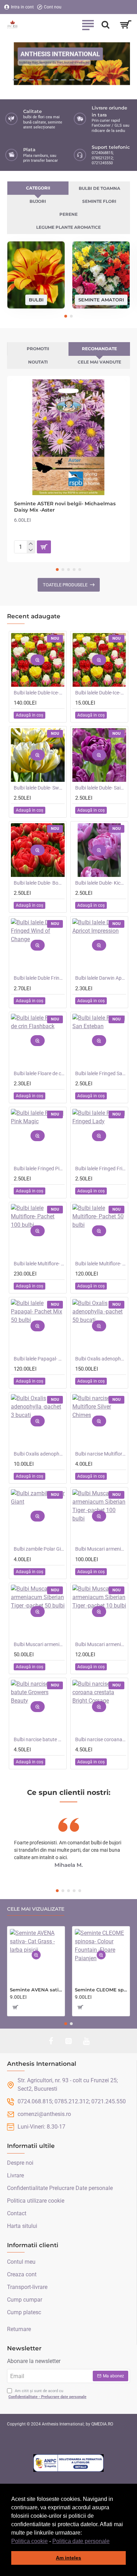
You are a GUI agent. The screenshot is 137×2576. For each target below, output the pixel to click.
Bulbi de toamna (99, 188)
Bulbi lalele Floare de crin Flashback (39, 1073)
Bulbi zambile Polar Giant (39, 1549)
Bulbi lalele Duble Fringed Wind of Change (39, 978)
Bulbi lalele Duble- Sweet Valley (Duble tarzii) (39, 788)
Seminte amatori (101, 299)
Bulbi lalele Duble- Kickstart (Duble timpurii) (101, 883)
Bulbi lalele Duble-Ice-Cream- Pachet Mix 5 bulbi (101, 693)
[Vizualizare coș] (126, 25)
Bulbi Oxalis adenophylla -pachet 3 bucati (39, 1454)
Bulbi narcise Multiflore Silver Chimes (101, 1454)
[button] (112, 2542)
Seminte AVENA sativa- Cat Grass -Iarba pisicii (36, 1990)
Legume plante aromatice (68, 227)
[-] (31, 550)
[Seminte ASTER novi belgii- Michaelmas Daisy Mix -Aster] (68, 437)
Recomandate (99, 349)
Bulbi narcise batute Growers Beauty (39, 1739)
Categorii (38, 188)
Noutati (38, 362)
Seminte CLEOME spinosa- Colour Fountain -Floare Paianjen (101, 1990)
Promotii (38, 349)
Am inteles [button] (68, 2558)
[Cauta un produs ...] (105, 25)
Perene (68, 214)
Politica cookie (30, 2541)
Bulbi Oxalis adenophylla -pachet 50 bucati (101, 1359)
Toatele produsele (65, 585)
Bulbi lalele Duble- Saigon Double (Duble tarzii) (101, 788)
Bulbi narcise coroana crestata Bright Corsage (101, 1739)
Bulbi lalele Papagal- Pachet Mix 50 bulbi (39, 1359)
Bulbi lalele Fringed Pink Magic (39, 1169)
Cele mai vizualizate (36, 1909)
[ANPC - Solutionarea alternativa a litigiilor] (68, 2463)
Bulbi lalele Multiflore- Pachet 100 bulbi (39, 1264)
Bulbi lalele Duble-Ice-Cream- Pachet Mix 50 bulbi (39, 693)
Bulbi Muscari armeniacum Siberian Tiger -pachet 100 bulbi (101, 1549)
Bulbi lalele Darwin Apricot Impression (101, 978)
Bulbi (36, 299)
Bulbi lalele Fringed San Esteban (101, 1073)
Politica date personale (81, 2541)
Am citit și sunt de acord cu (47, 2394)
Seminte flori (99, 201)
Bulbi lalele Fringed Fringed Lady (101, 1169)
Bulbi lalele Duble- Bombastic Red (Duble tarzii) (39, 883)
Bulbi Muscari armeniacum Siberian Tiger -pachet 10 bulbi (101, 1644)
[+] (31, 544)
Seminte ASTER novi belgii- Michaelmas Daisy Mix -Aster (65, 507)
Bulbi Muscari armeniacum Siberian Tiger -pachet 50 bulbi (39, 1644)
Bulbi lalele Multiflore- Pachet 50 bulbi (101, 1264)
